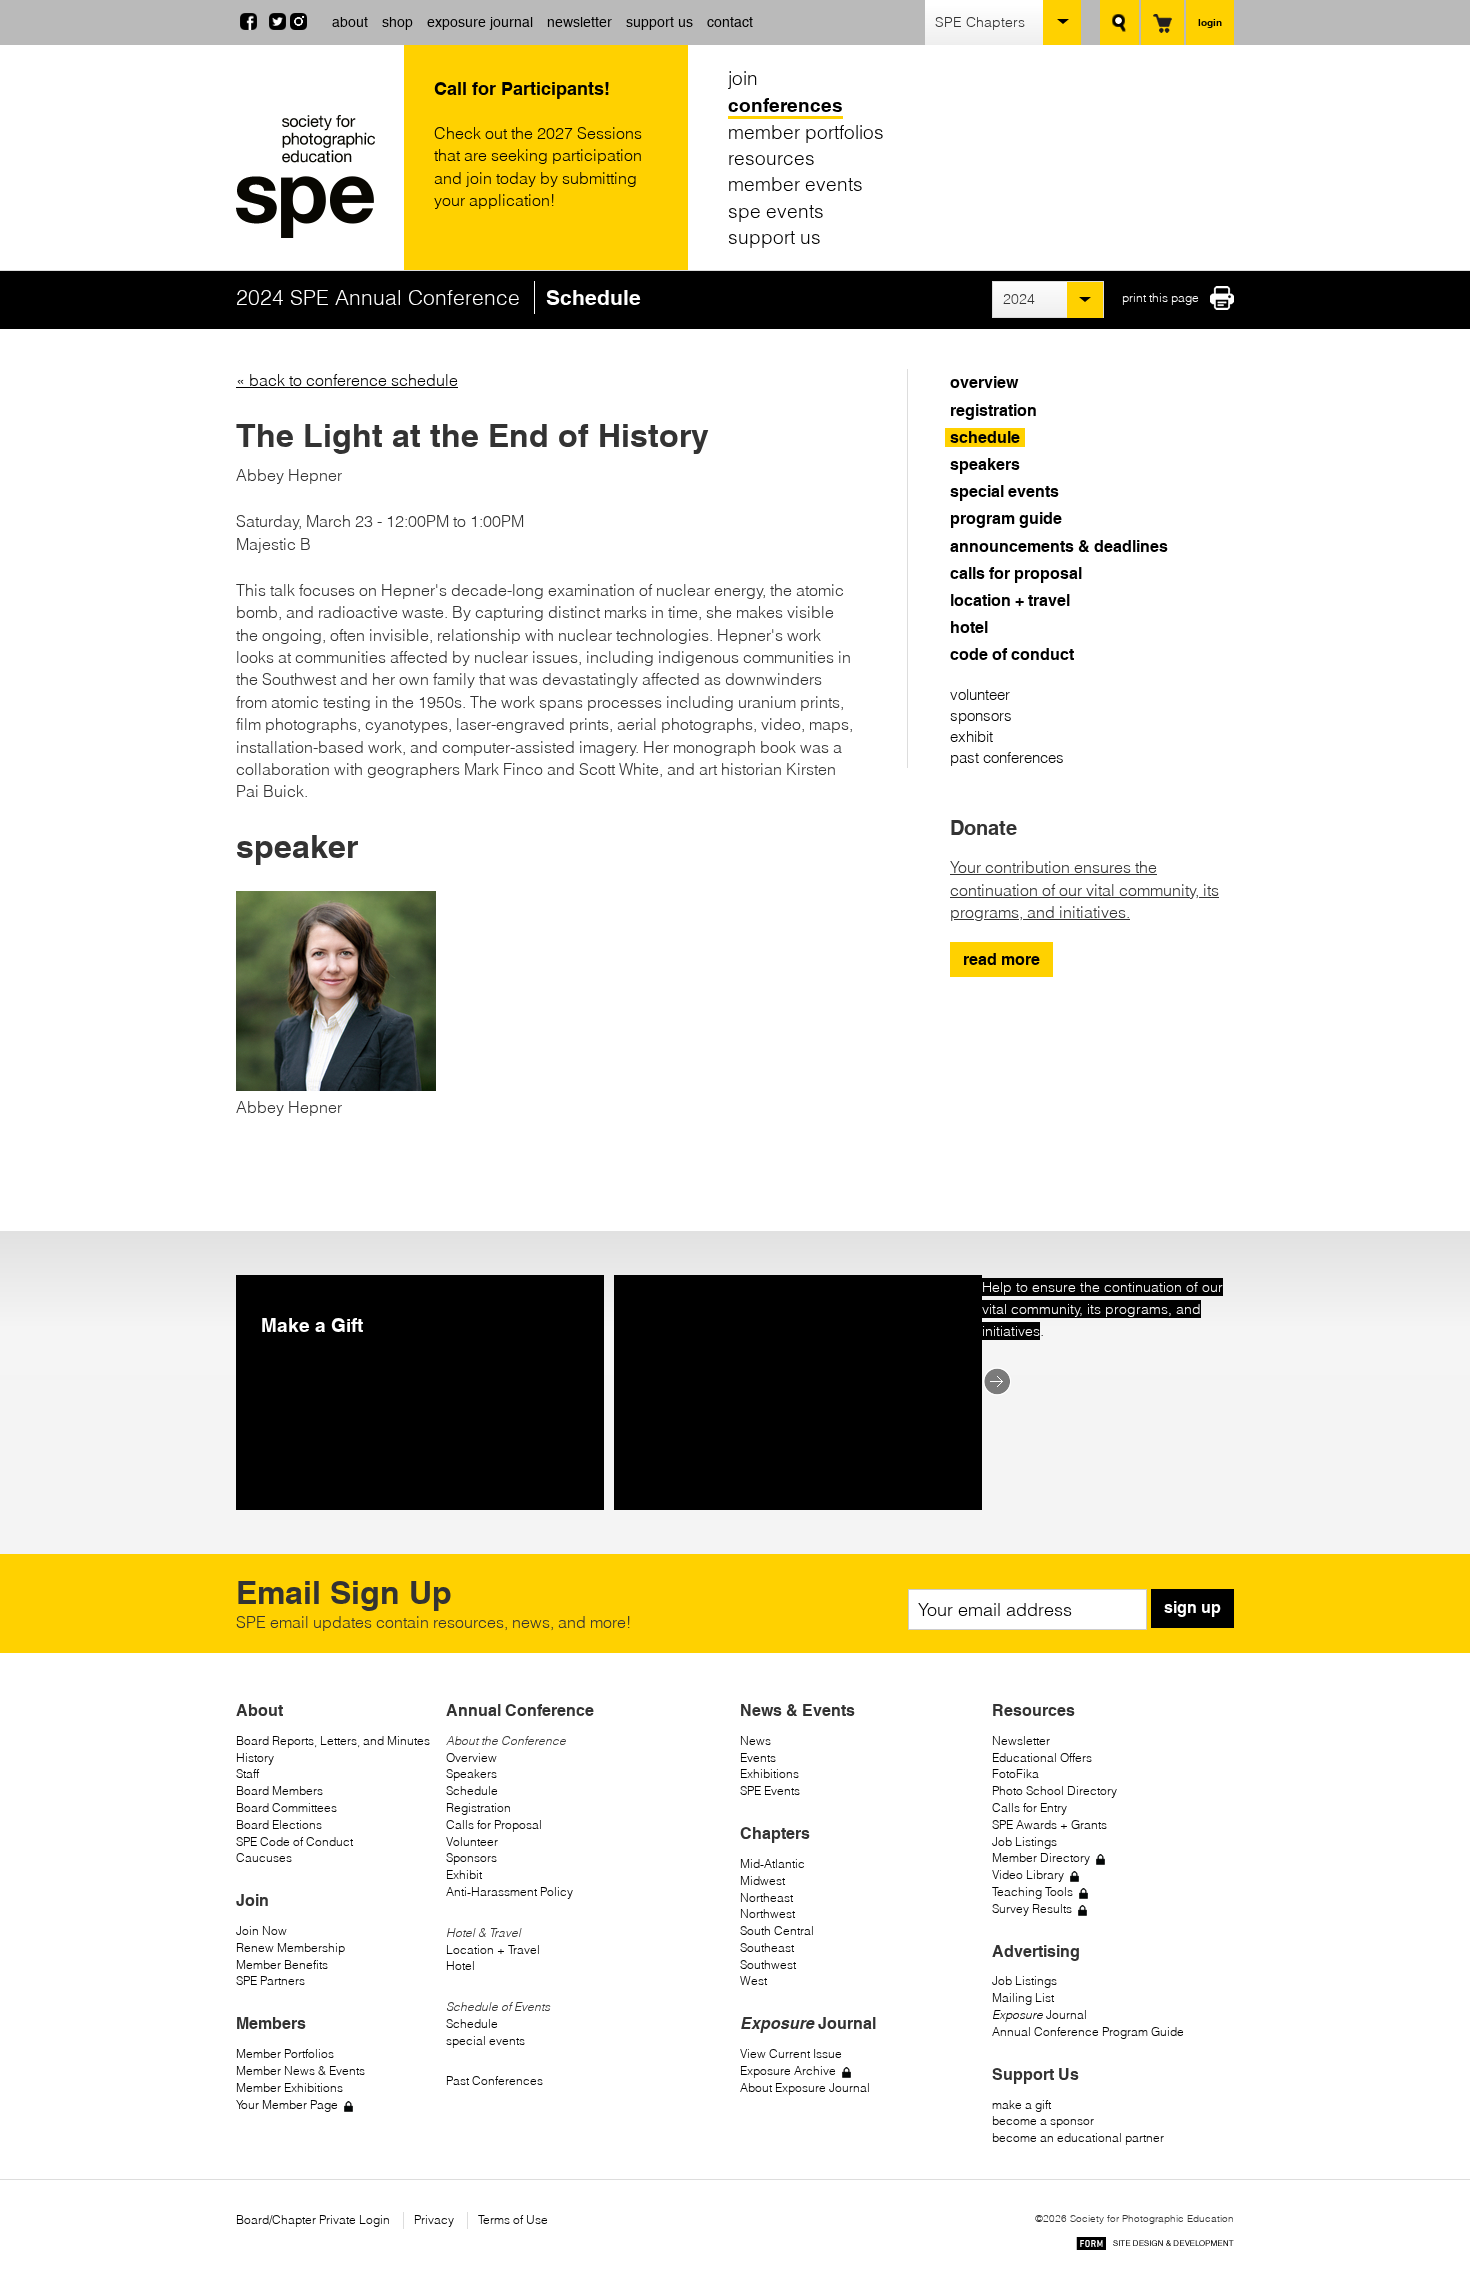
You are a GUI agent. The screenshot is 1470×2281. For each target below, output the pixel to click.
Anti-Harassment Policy (509, 1891)
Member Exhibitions (289, 2087)
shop (397, 22)
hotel (969, 627)
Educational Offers (1042, 1757)
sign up (1192, 1607)
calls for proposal (1016, 573)
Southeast (767, 1947)
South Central (777, 1930)
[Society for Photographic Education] (315, 176)
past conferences (1007, 757)
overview (984, 382)
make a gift (1021, 2104)
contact (730, 22)
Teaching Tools (1032, 1891)
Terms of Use (513, 2219)
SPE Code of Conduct (294, 1841)
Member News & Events (300, 2070)
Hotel (460, 1965)
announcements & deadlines (1059, 546)
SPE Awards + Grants (1049, 1824)
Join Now (261, 1930)
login (1210, 22)
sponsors (981, 715)
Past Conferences (494, 2080)
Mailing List (1023, 1997)
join (743, 78)
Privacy (434, 2219)
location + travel (1010, 600)
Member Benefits (282, 1964)
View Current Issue (791, 2053)
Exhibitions (769, 1773)
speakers (985, 464)
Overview (471, 1757)
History (255, 1757)
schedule (985, 437)
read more (1001, 959)
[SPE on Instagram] (298, 24)
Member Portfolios (285, 2053)
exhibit (971, 736)
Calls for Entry (1029, 1807)
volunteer (980, 694)
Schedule (472, 1790)
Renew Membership (290, 1947)
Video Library (1028, 1874)
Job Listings (1024, 1841)
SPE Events (770, 1790)
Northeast (766, 1897)
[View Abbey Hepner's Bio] (336, 1085)
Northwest (767, 1913)
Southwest (768, 1964)
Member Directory (1041, 1857)
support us (659, 22)
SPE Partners (270, 1980)
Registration (478, 1807)
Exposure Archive (788, 2070)
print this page (1160, 297)
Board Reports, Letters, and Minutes (333, 1740)
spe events (776, 211)
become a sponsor (1043, 2120)
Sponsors (471, 1857)
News (755, 1740)
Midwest (762, 1880)
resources (771, 158)
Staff (247, 1773)
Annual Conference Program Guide (1088, 2031)
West (753, 1980)
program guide (1006, 518)
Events (758, 1757)
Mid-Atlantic (772, 1863)
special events (1004, 491)
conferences (785, 105)
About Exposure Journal (805, 2087)
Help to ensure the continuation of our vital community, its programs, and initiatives (1102, 1309)
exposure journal (480, 22)
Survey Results (1032, 1908)
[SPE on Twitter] (277, 24)
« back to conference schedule (347, 380)
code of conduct (1012, 654)
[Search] (1119, 22)
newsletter (579, 22)
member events (795, 184)
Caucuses (264, 1857)
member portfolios (806, 131)
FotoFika (1015, 1773)
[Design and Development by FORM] (1155, 2246)
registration (993, 410)
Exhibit (464, 1874)
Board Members (279, 1790)
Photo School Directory (1054, 1790)
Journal (1039, 2014)
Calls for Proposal (494, 1824)
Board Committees (286, 1807)
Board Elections (279, 1824)
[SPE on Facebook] (248, 24)
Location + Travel (493, 1949)
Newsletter (1021, 1740)
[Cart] (1162, 22)
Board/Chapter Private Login (313, 2219)
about (350, 22)
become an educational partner (1078, 2137)
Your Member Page (287, 2104)
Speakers (471, 1773)
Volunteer (472, 1841)
